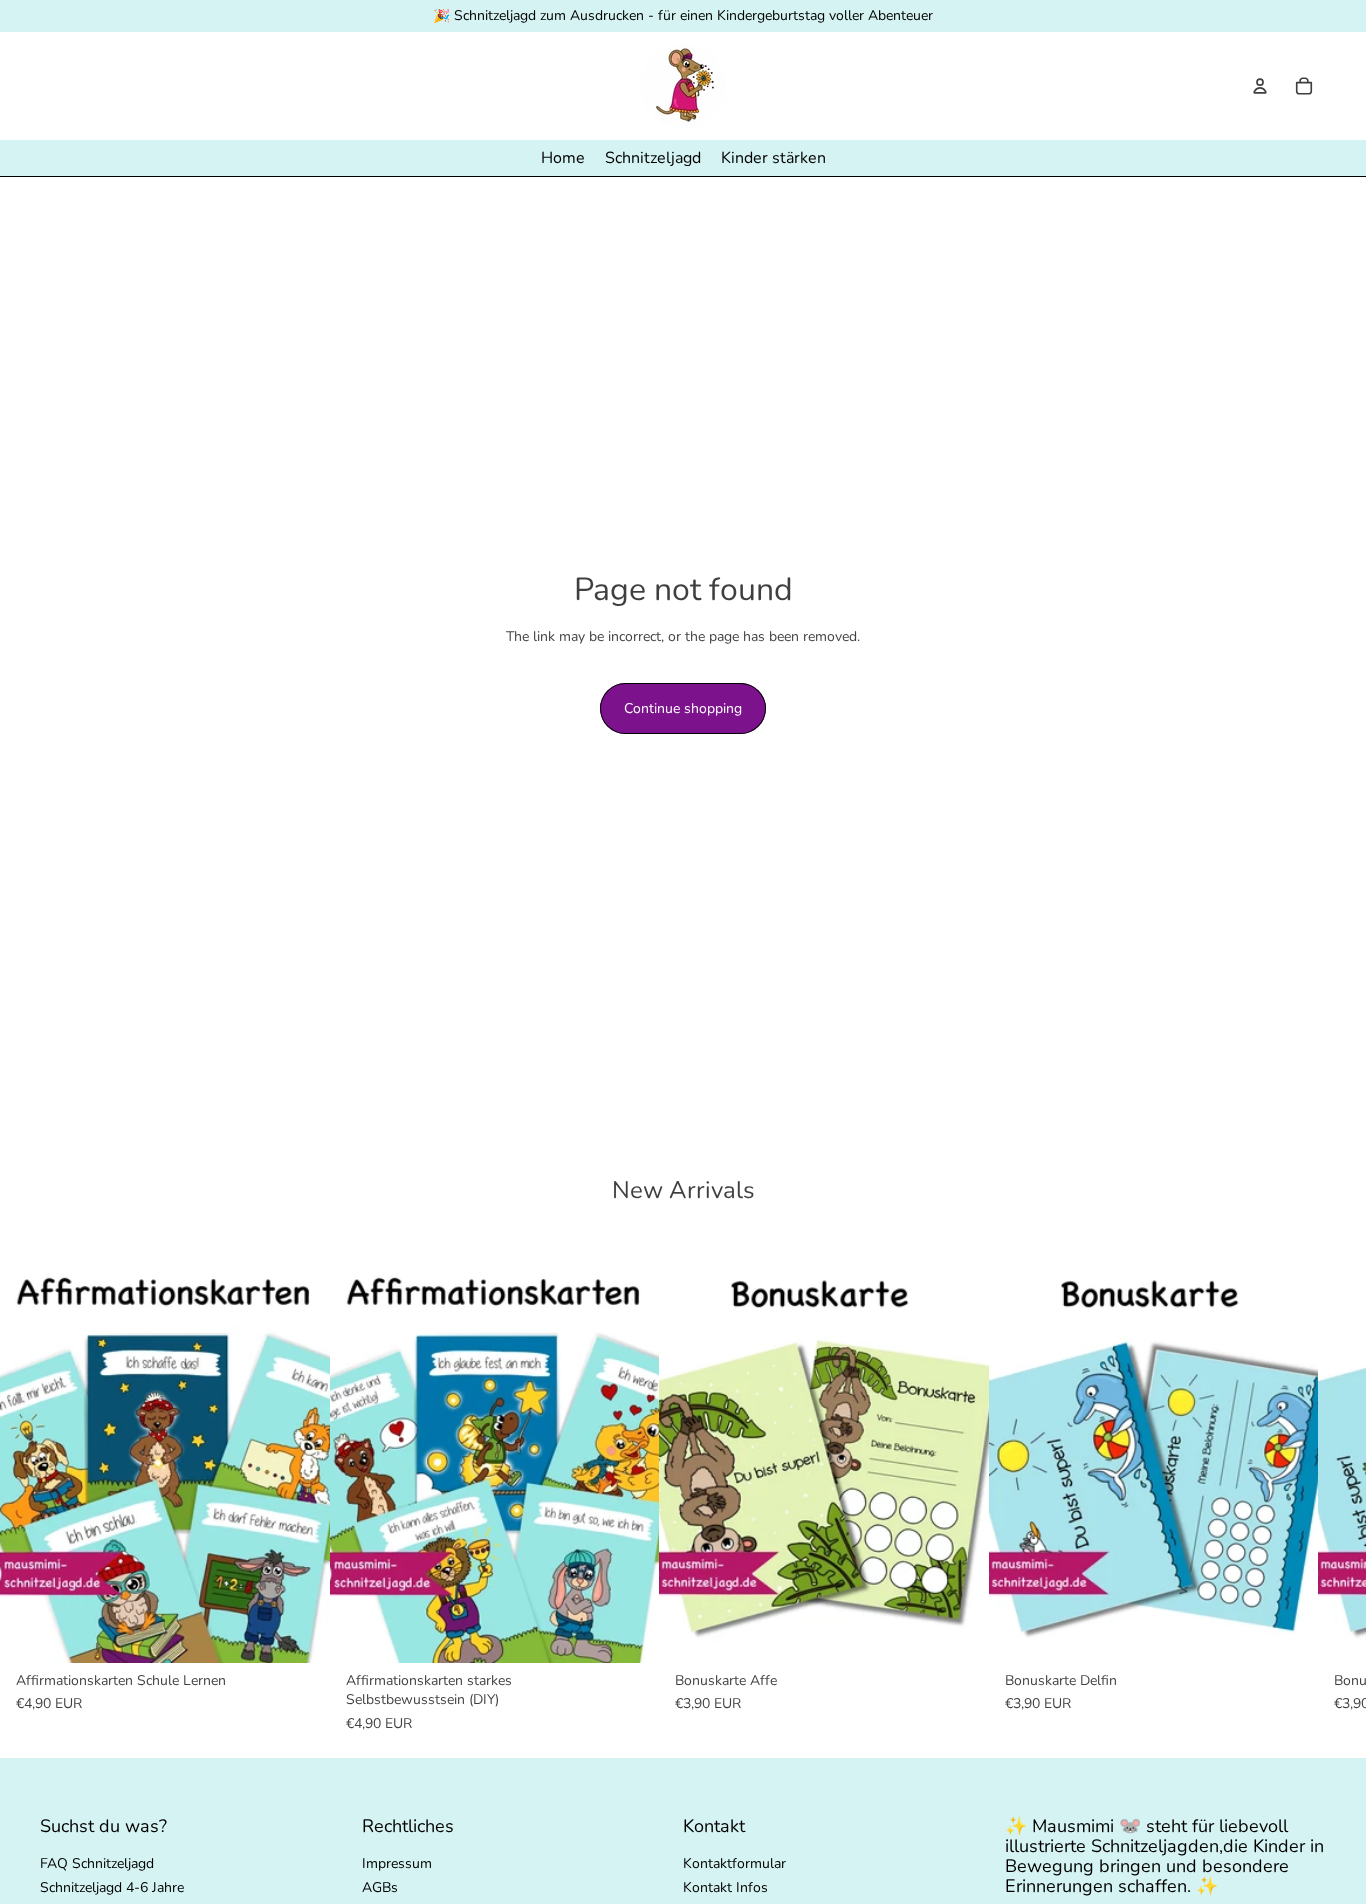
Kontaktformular (734, 1863)
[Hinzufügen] (299, 1632)
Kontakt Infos (725, 1887)
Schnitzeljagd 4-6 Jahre (112, 1887)
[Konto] (1260, 86)
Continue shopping (683, 708)
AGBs (380, 1887)
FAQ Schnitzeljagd (97, 1863)
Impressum (397, 1863)
